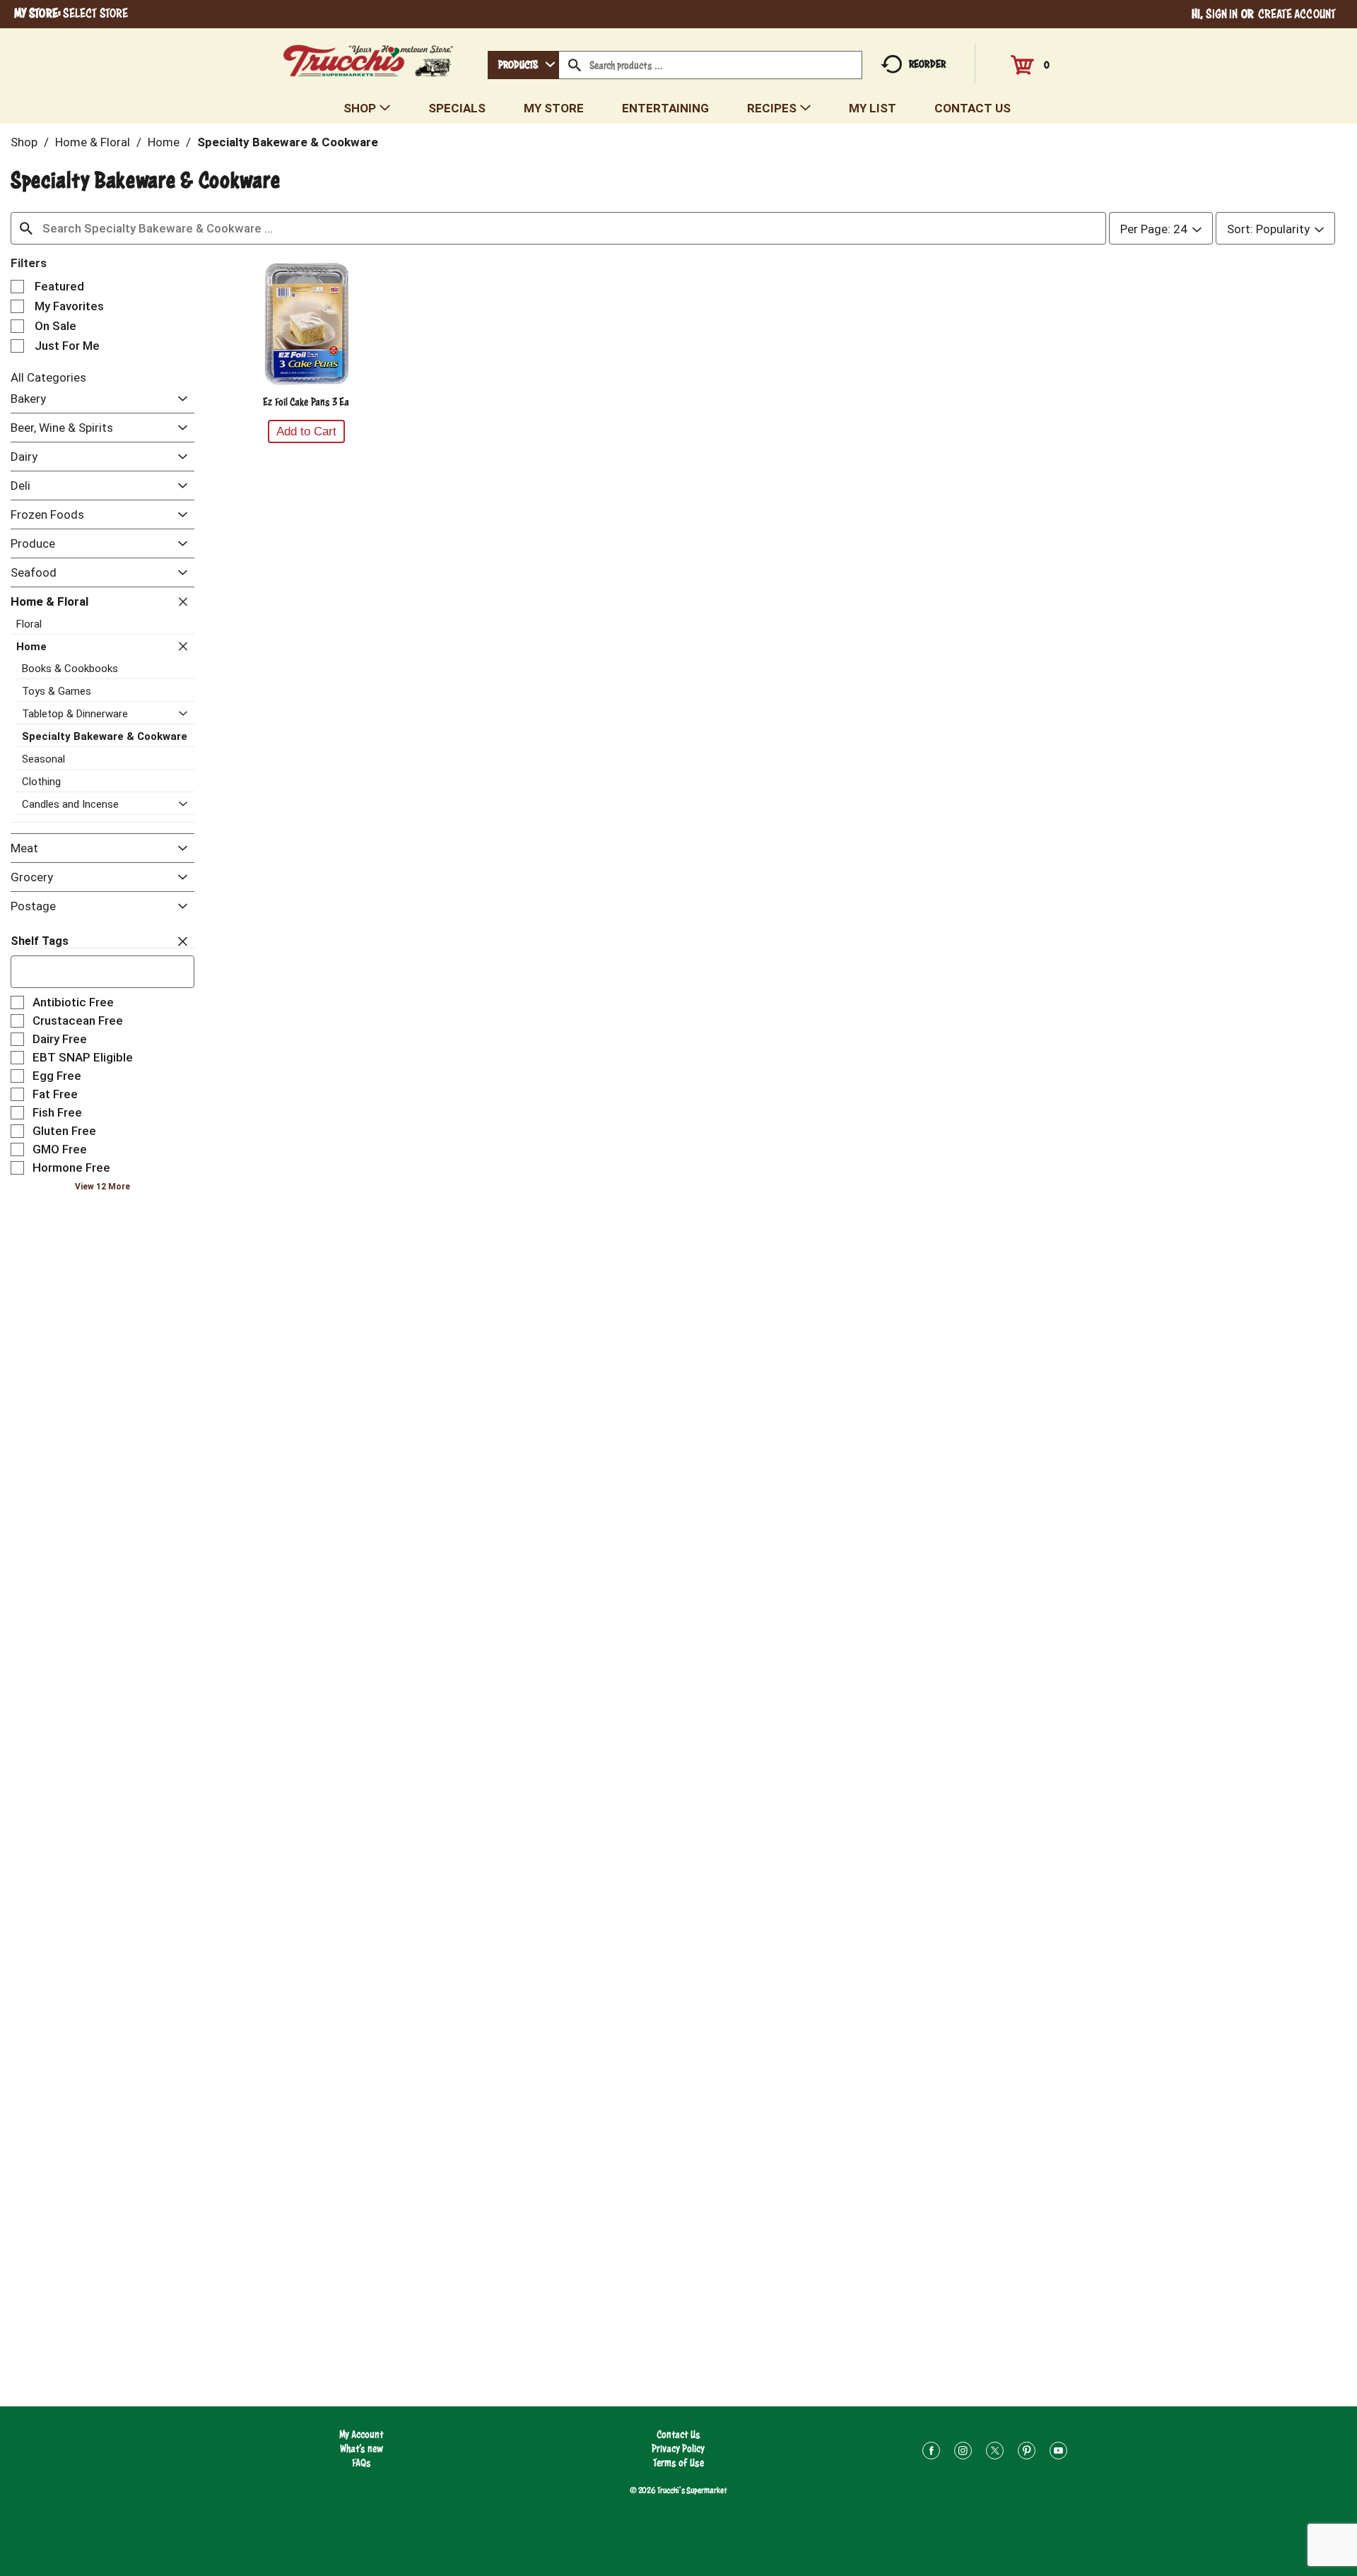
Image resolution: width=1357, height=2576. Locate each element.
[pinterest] (1027, 2453)
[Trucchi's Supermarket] (369, 57)
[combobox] (523, 65)
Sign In (1222, 14)
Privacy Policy (678, 2448)
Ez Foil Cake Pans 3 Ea (306, 402)
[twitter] (995, 2453)
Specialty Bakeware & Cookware (288, 142)
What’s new (362, 2448)
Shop (24, 142)
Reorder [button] (927, 64)
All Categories (48, 377)
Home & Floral (93, 142)
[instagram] (963, 2453)
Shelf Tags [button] (40, 941)
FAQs (362, 2463)
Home (164, 142)
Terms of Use (678, 2463)
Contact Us (678, 2434)
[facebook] (931, 2453)
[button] (179, 400)
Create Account (1297, 14)
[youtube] (1058, 2453)
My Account (362, 2434)
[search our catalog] (575, 65)
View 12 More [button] (102, 1187)
